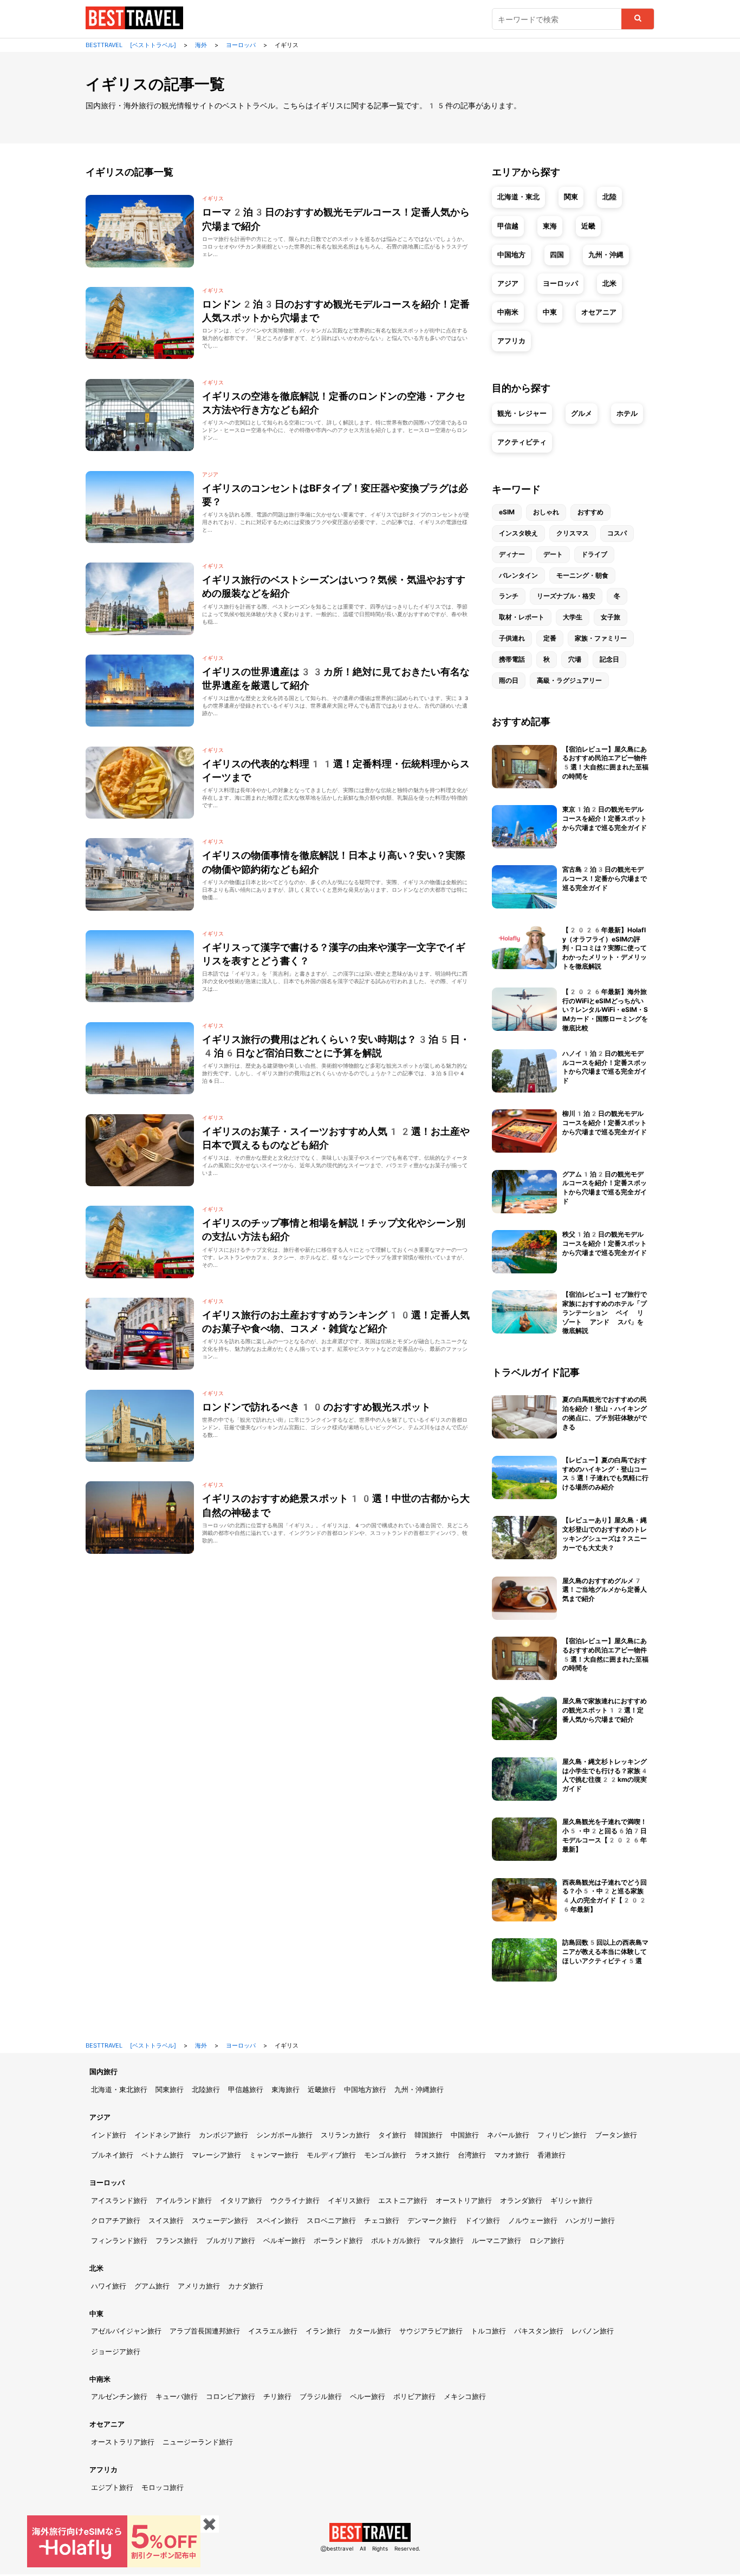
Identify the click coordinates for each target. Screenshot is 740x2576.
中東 (550, 312)
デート (553, 554)
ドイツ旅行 (482, 2221)
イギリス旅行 (349, 2201)
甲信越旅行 (246, 2090)
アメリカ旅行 (199, 2286)
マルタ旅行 (446, 2241)
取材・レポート (522, 617)
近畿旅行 (322, 2090)
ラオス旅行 (432, 2155)
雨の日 (509, 681)
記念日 (609, 659)
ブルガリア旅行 (231, 2241)
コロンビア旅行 (231, 2397)
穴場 (575, 659)
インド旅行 (109, 2135)
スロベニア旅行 (331, 2221)
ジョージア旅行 (116, 2352)
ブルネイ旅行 (112, 2155)
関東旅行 (170, 2090)
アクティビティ (522, 442)
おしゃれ (546, 512)
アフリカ (511, 341)
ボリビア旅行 (414, 2397)
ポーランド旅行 (338, 2241)
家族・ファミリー (601, 638)
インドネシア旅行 (163, 2135)
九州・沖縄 (606, 255)
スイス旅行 (166, 2221)
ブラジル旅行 (321, 2397)
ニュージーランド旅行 (198, 2442)
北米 (609, 283)
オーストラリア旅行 (123, 2442)
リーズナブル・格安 (566, 596)
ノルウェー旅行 (533, 2221)
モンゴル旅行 (385, 2155)
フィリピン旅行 (562, 2135)
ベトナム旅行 (163, 2155)
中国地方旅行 (365, 2090)
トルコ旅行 (488, 2331)
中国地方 (511, 255)
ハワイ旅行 (109, 2286)
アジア (508, 283)
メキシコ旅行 (465, 2397)
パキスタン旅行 (539, 2331)
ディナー (512, 554)
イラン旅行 (323, 2331)
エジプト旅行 (112, 2487)
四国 (557, 255)
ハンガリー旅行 (590, 2221)
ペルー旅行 (368, 2397)
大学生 (573, 617)
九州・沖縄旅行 (419, 2090)
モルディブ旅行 (331, 2155)
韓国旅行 (429, 2135)
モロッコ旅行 (163, 2487)
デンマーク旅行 (432, 2221)
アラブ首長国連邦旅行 (205, 2331)
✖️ (209, 2524)
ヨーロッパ (560, 283)
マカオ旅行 (512, 2155)
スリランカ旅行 (345, 2135)
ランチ (509, 596)
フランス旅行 (177, 2241)
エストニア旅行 (403, 2201)
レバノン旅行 (593, 2331)
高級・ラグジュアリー (569, 681)
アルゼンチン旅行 (119, 2397)
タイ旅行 (392, 2135)
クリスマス (573, 533)
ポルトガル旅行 (396, 2241)
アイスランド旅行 (119, 2201)
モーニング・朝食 (582, 576)
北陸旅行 (206, 2090)
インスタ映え (518, 533)
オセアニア (599, 312)
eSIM (507, 512)
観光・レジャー (522, 413)
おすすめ (590, 512)
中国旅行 (465, 2135)
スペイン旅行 (277, 2221)
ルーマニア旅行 (496, 2241)
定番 (550, 638)
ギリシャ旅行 (572, 2201)
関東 (571, 197)
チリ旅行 (277, 2397)
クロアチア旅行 (116, 2221)
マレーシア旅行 (216, 2155)
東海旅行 (285, 2090)
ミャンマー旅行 (274, 2155)
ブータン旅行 (616, 2135)
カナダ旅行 (246, 2286)
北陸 (609, 197)
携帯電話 (512, 659)
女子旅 (611, 617)
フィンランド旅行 (119, 2241)
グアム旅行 (152, 2286)
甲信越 (508, 226)
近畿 (588, 226)
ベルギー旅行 (284, 2241)
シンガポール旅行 (284, 2135)
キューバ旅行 (177, 2397)
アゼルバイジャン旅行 (126, 2331)
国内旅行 (103, 2072)
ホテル (627, 413)
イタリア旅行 (241, 2201)
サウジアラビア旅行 (431, 2331)
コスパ (617, 533)
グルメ (582, 413)
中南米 (508, 312)
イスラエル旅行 (273, 2331)
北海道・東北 (518, 197)
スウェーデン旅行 (220, 2221)
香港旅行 (551, 2155)
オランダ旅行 (521, 2201)
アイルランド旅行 (184, 2201)
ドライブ (594, 554)
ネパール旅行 (508, 2135)
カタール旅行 (370, 2331)
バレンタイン (518, 576)
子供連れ (512, 638)
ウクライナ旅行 (295, 2201)
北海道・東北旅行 (119, 2090)
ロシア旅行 (547, 2241)
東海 (550, 226)
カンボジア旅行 (223, 2135)
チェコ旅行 (382, 2221)
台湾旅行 (472, 2155)
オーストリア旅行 (464, 2201)
